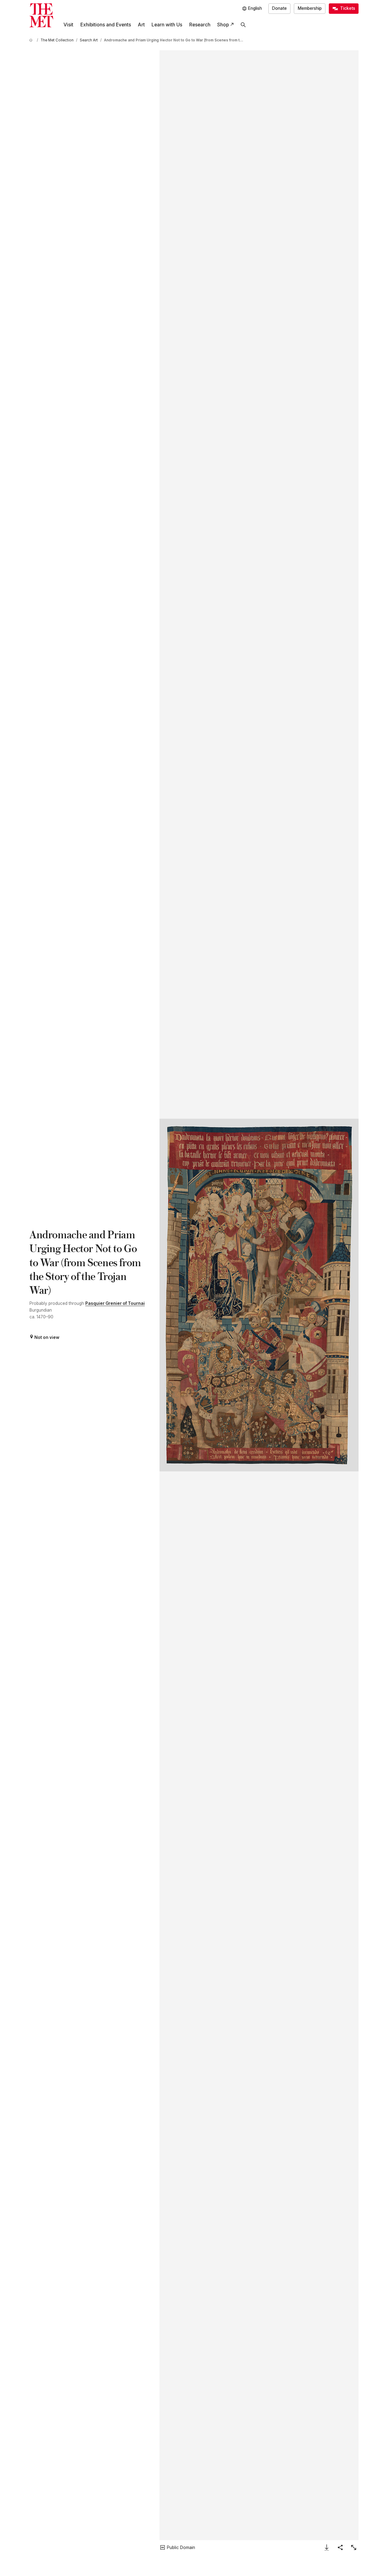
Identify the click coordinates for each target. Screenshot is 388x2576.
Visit (68, 25)
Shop (223, 25)
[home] (32, 40)
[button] (259, 1295)
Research (200, 25)
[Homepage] (41, 15)
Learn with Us (167, 25)
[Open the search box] (243, 25)
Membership (310, 8)
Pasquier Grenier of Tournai (115, 1303)
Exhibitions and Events (106, 25)
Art (141, 25)
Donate (279, 8)
